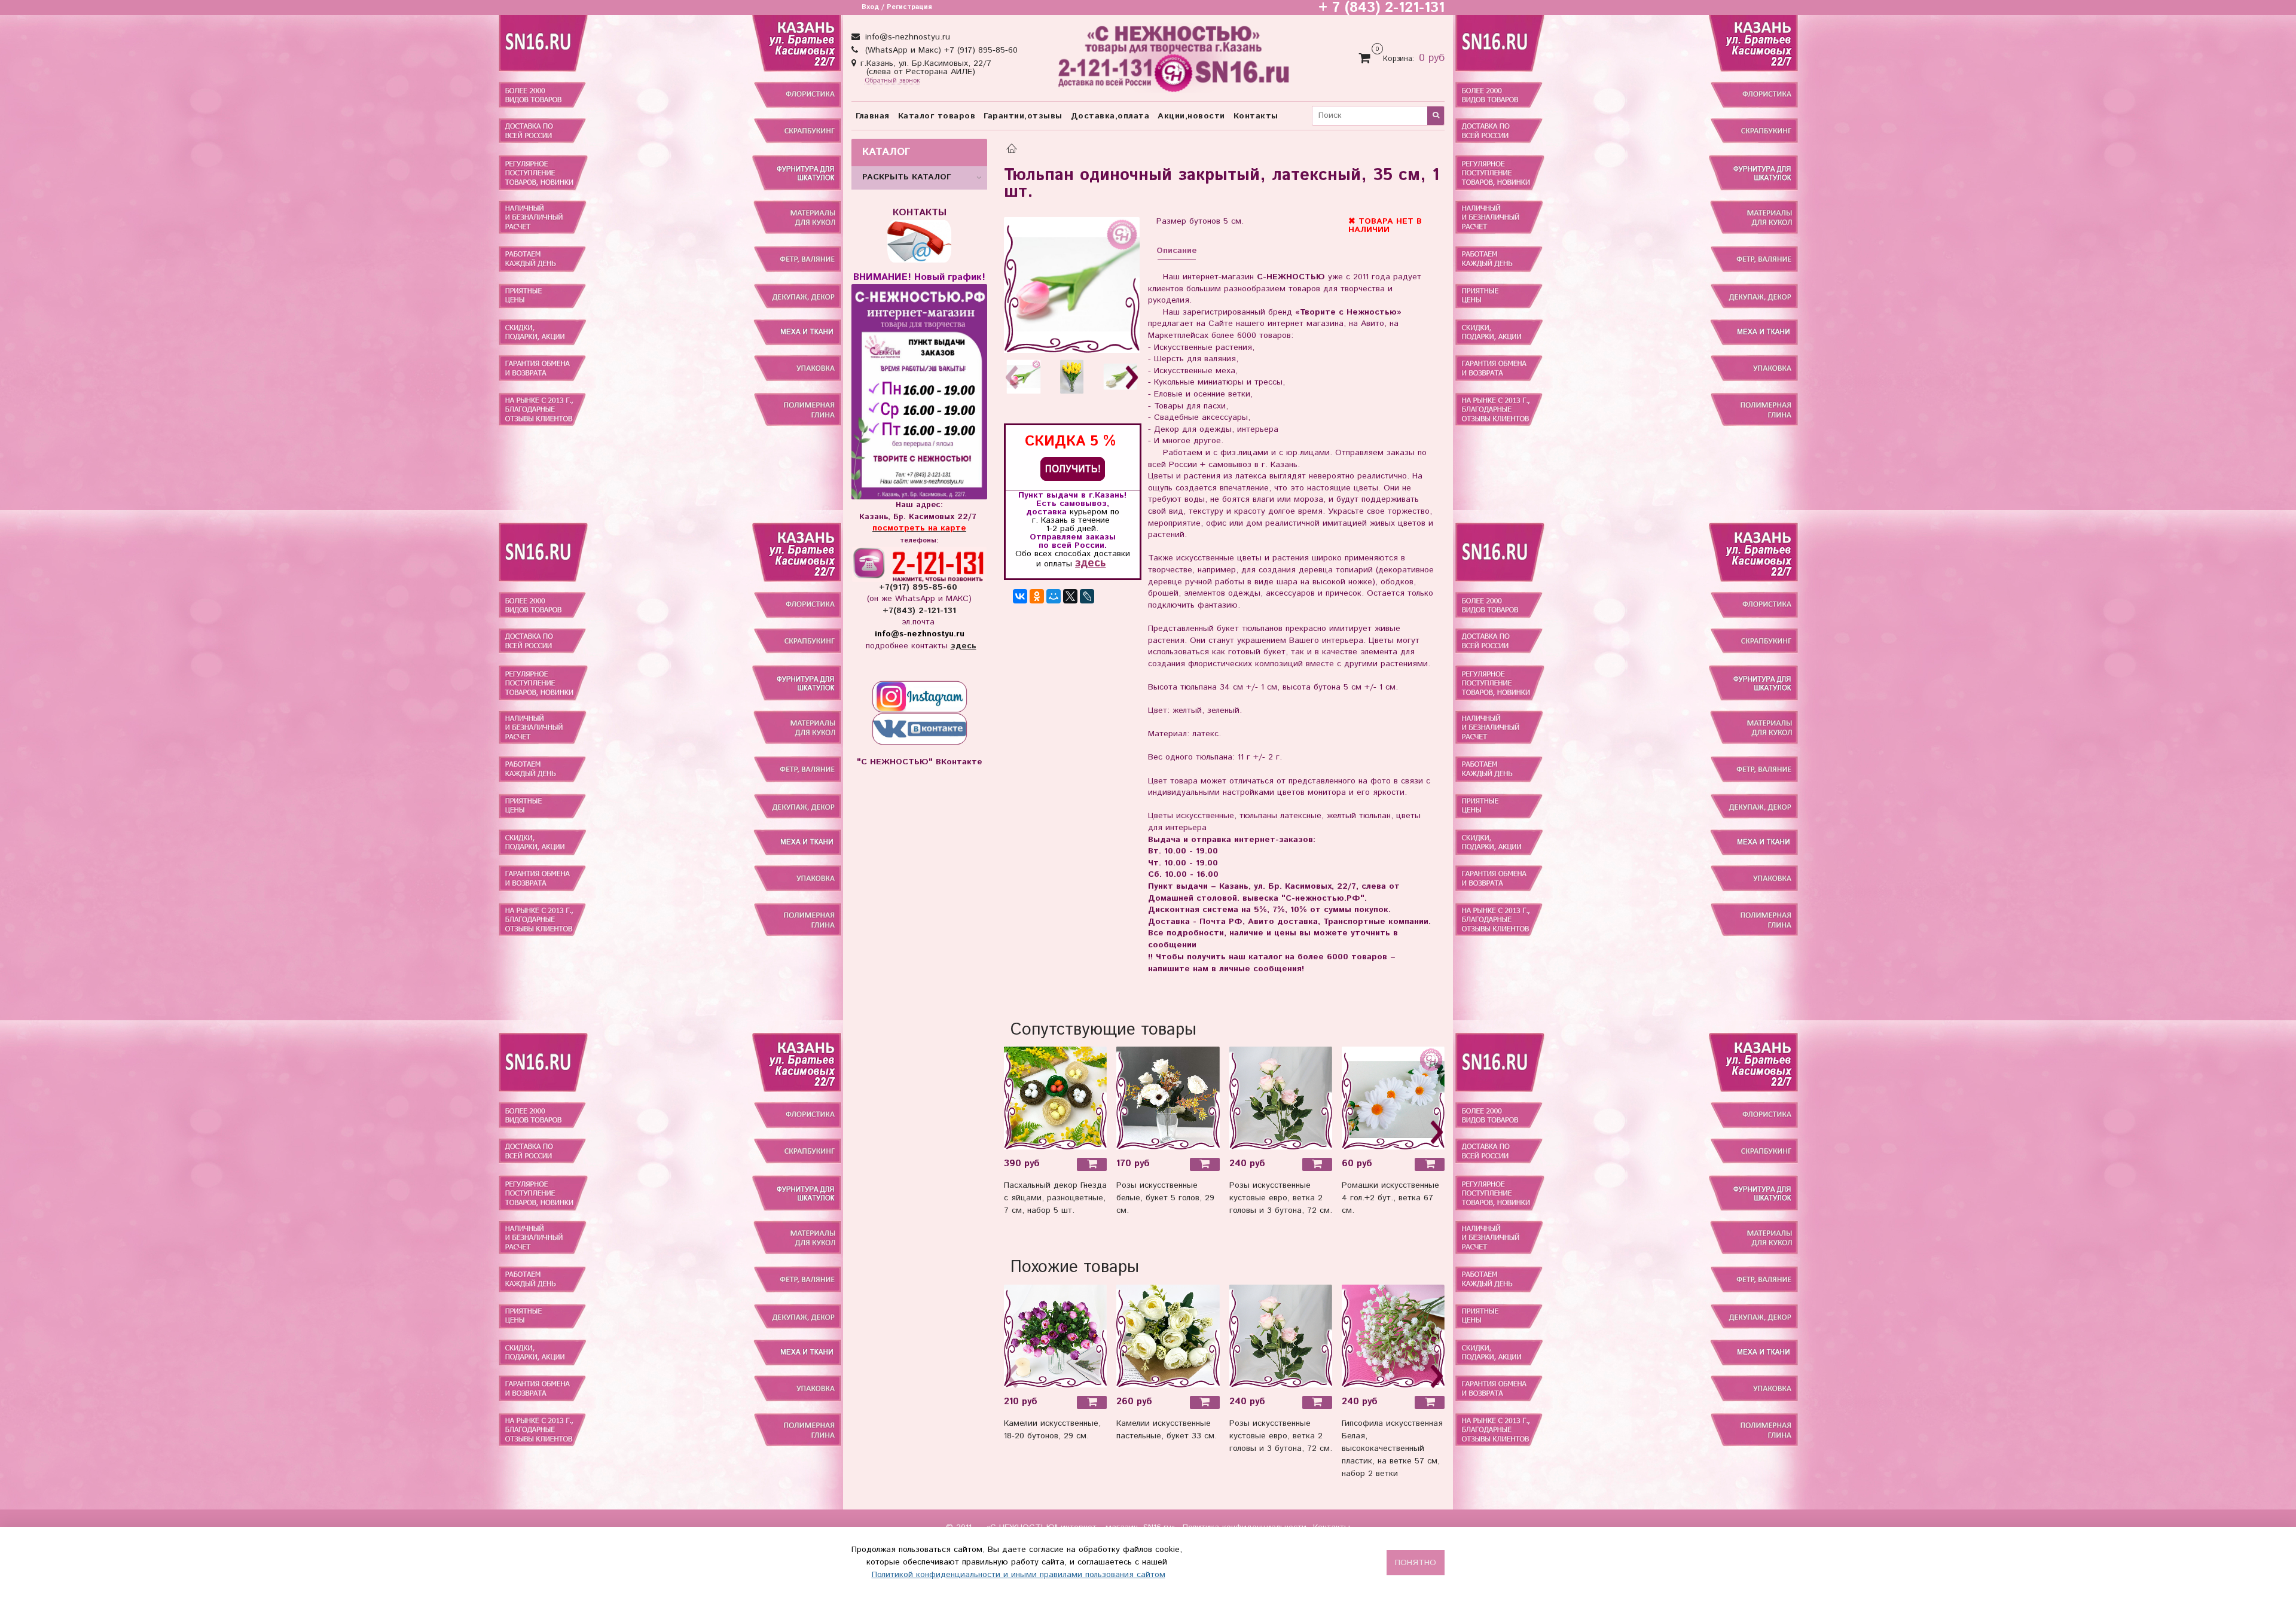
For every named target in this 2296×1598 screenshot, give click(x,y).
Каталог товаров (937, 116)
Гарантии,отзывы (1023, 116)
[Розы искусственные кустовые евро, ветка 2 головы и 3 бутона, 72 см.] (1281, 1098)
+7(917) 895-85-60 (920, 587)
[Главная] (1012, 150)
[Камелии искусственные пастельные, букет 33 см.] (1168, 1335)
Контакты (1256, 116)
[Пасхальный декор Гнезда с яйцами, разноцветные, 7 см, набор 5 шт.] (1055, 1098)
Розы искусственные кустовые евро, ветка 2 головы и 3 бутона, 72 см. (1281, 1198)
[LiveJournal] (1087, 596)
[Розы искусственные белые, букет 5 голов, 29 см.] (1168, 1098)
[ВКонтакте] (1020, 596)
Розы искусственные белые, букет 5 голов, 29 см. (1165, 1198)
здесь (1090, 563)
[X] (1070, 596)
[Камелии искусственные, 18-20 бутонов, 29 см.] (1055, 1335)
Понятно (1416, 1563)
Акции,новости (1191, 116)
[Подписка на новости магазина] (1073, 469)
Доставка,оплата (1110, 116)
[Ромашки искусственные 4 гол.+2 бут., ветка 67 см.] (1393, 1098)
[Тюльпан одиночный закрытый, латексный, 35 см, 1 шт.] (1072, 285)
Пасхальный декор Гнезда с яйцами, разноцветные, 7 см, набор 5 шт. (1055, 1198)
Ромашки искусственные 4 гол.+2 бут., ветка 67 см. (1390, 1198)
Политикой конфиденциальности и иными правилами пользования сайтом (1019, 1575)
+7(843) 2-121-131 (919, 611)
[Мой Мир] (1054, 596)
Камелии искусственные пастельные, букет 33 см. (1167, 1430)
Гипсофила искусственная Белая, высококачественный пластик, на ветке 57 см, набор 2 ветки (1392, 1448)
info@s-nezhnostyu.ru (906, 37)
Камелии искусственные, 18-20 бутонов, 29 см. (1052, 1430)
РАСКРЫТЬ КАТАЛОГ (907, 177)
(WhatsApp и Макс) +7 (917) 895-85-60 (940, 50)
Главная (873, 116)
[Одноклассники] (1037, 596)
